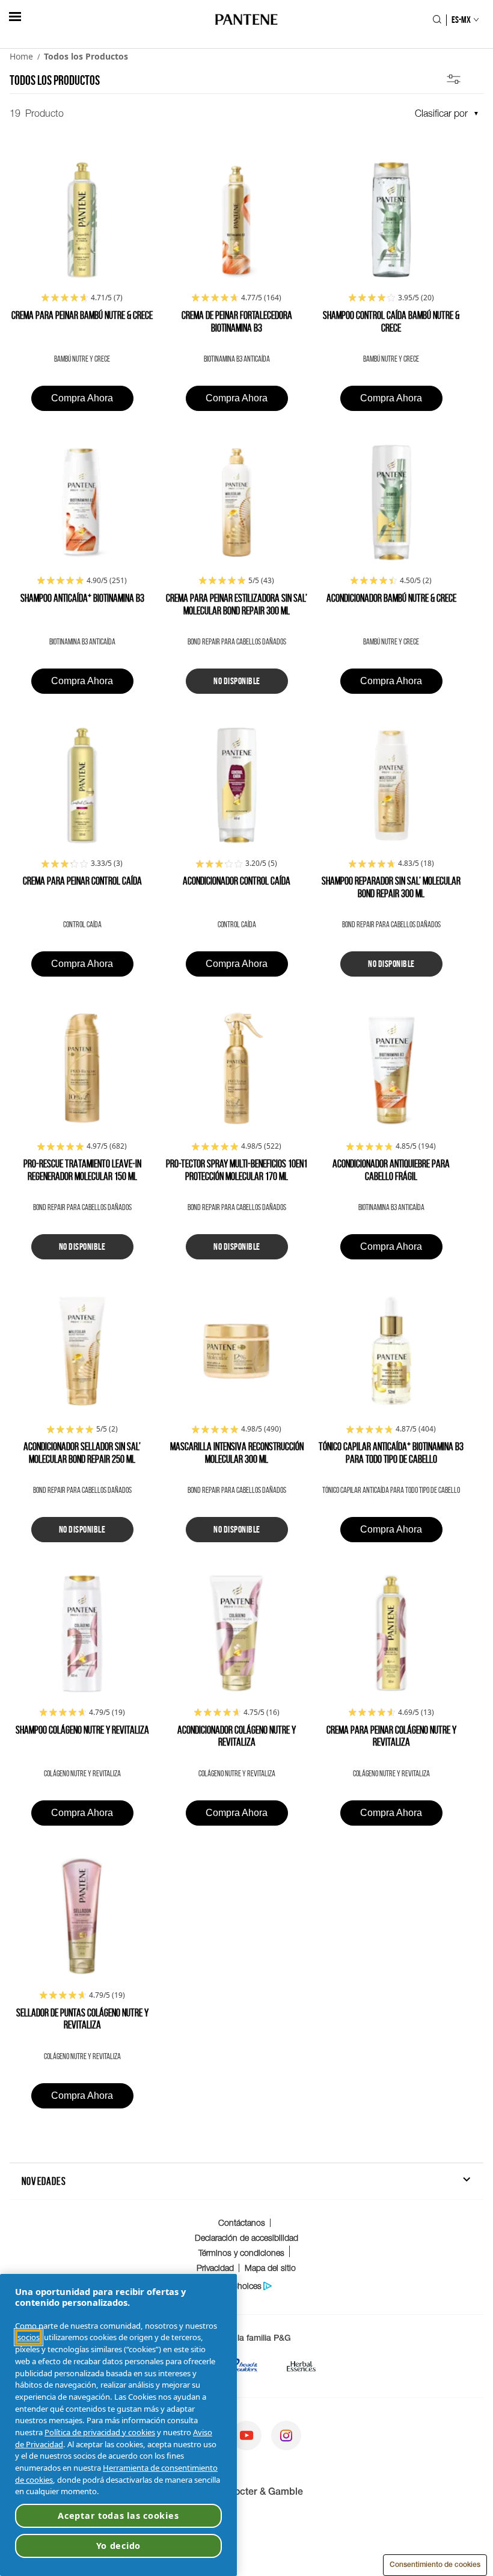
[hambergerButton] (15, 17)
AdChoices (241, 2286)
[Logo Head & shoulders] (243, 2369)
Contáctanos (242, 2222)
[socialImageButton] (246, 2437)
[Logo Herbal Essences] (301, 2369)
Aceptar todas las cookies (118, 2516)
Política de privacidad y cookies (100, 2432)
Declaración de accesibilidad (246, 2238)
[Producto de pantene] (82, 221)
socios (29, 2337)
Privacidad (215, 2268)
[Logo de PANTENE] (247, 20)
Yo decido (118, 2546)
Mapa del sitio (270, 2268)
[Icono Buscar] (437, 20)
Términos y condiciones (241, 2253)
